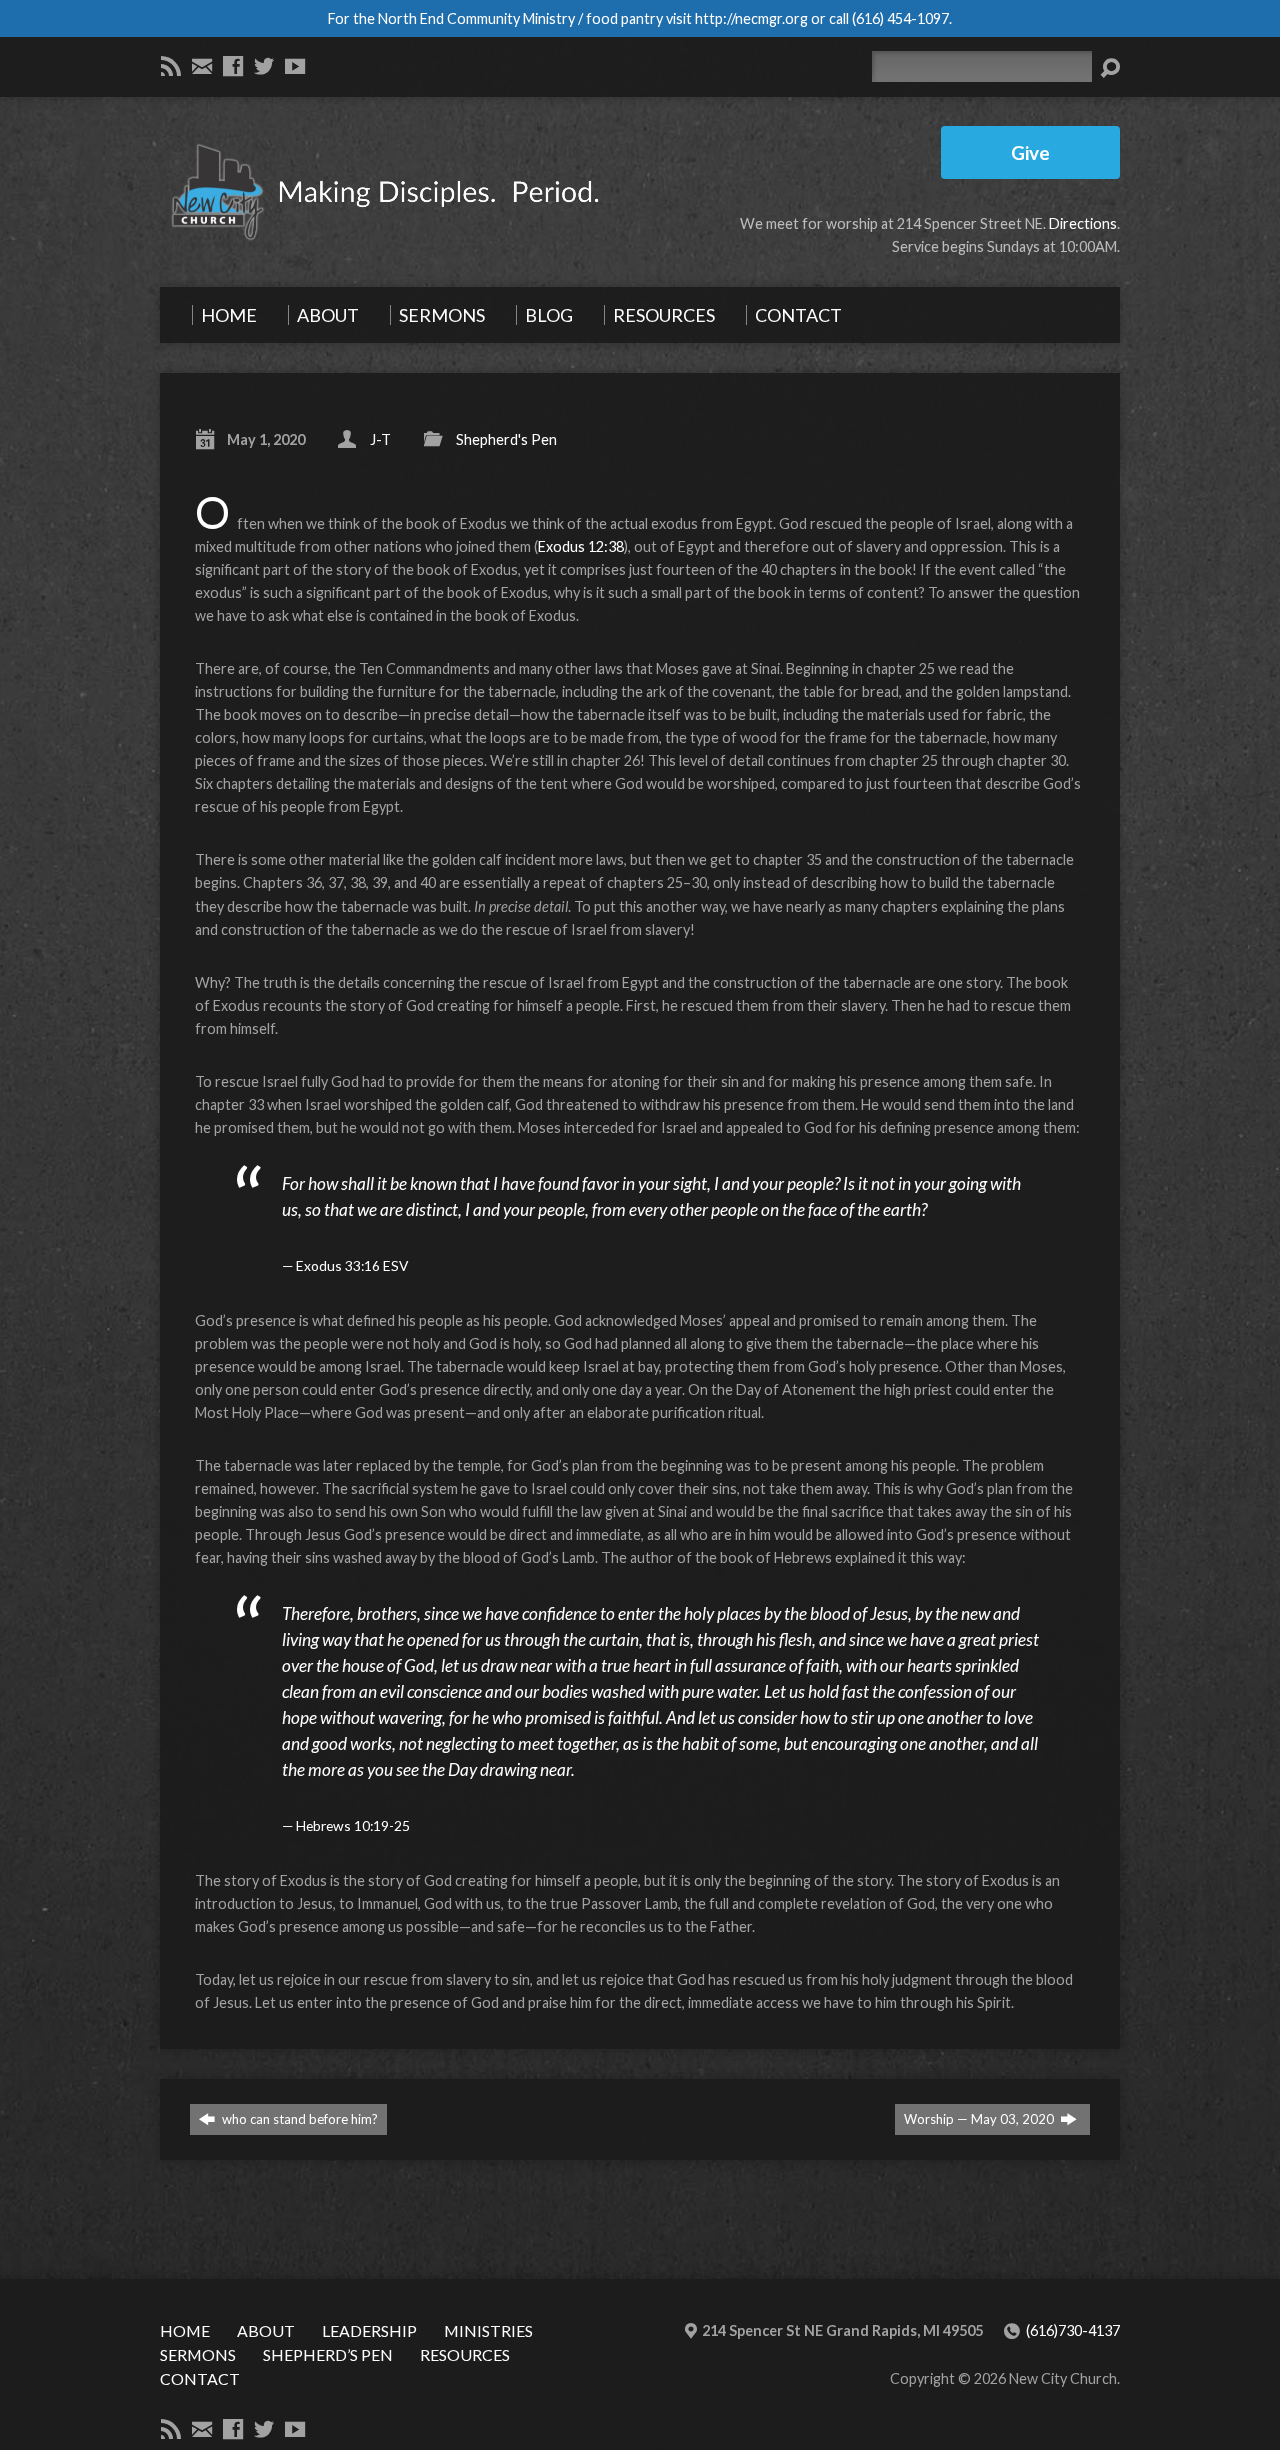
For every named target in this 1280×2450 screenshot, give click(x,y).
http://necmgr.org (751, 18)
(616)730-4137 (1073, 2330)
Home (185, 2330)
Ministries (488, 2330)
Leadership (369, 2330)
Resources (465, 2354)
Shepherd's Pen (506, 439)
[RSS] (171, 66)
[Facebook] (233, 66)
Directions (1083, 223)
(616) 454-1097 (900, 18)
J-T (380, 439)
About (266, 2330)
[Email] (202, 66)
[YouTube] (295, 66)
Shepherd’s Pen (328, 2354)
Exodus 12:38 (581, 546)
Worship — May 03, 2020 (980, 2119)
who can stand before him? (298, 2119)
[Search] (1110, 68)
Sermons (198, 2354)
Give (1030, 152)
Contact (200, 2378)
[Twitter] (264, 66)
